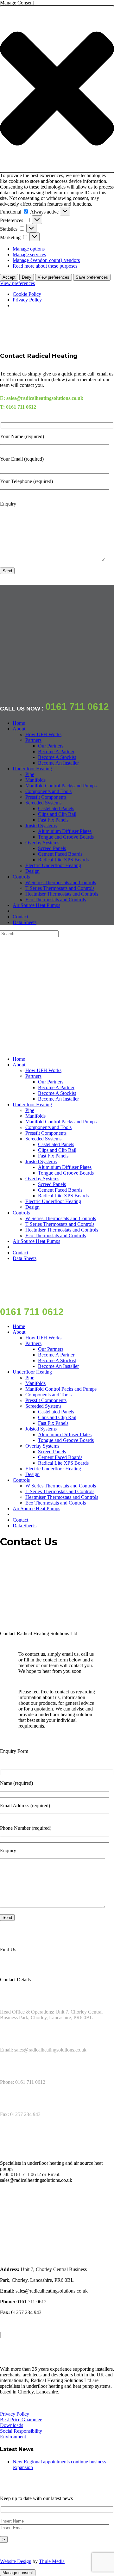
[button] (57, 89)
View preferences (54, 277)
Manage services (29, 254)
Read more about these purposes (45, 266)
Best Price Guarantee (21, 2420)
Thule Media (52, 2561)
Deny (27, 277)
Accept (9, 277)
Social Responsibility (21, 2431)
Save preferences (92, 277)
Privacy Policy (27, 300)
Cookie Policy (27, 294)
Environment (13, 2437)
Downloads (12, 2425)
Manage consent (18, 2573)
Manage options (29, 249)
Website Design (16, 2561)
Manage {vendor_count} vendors (46, 260)
